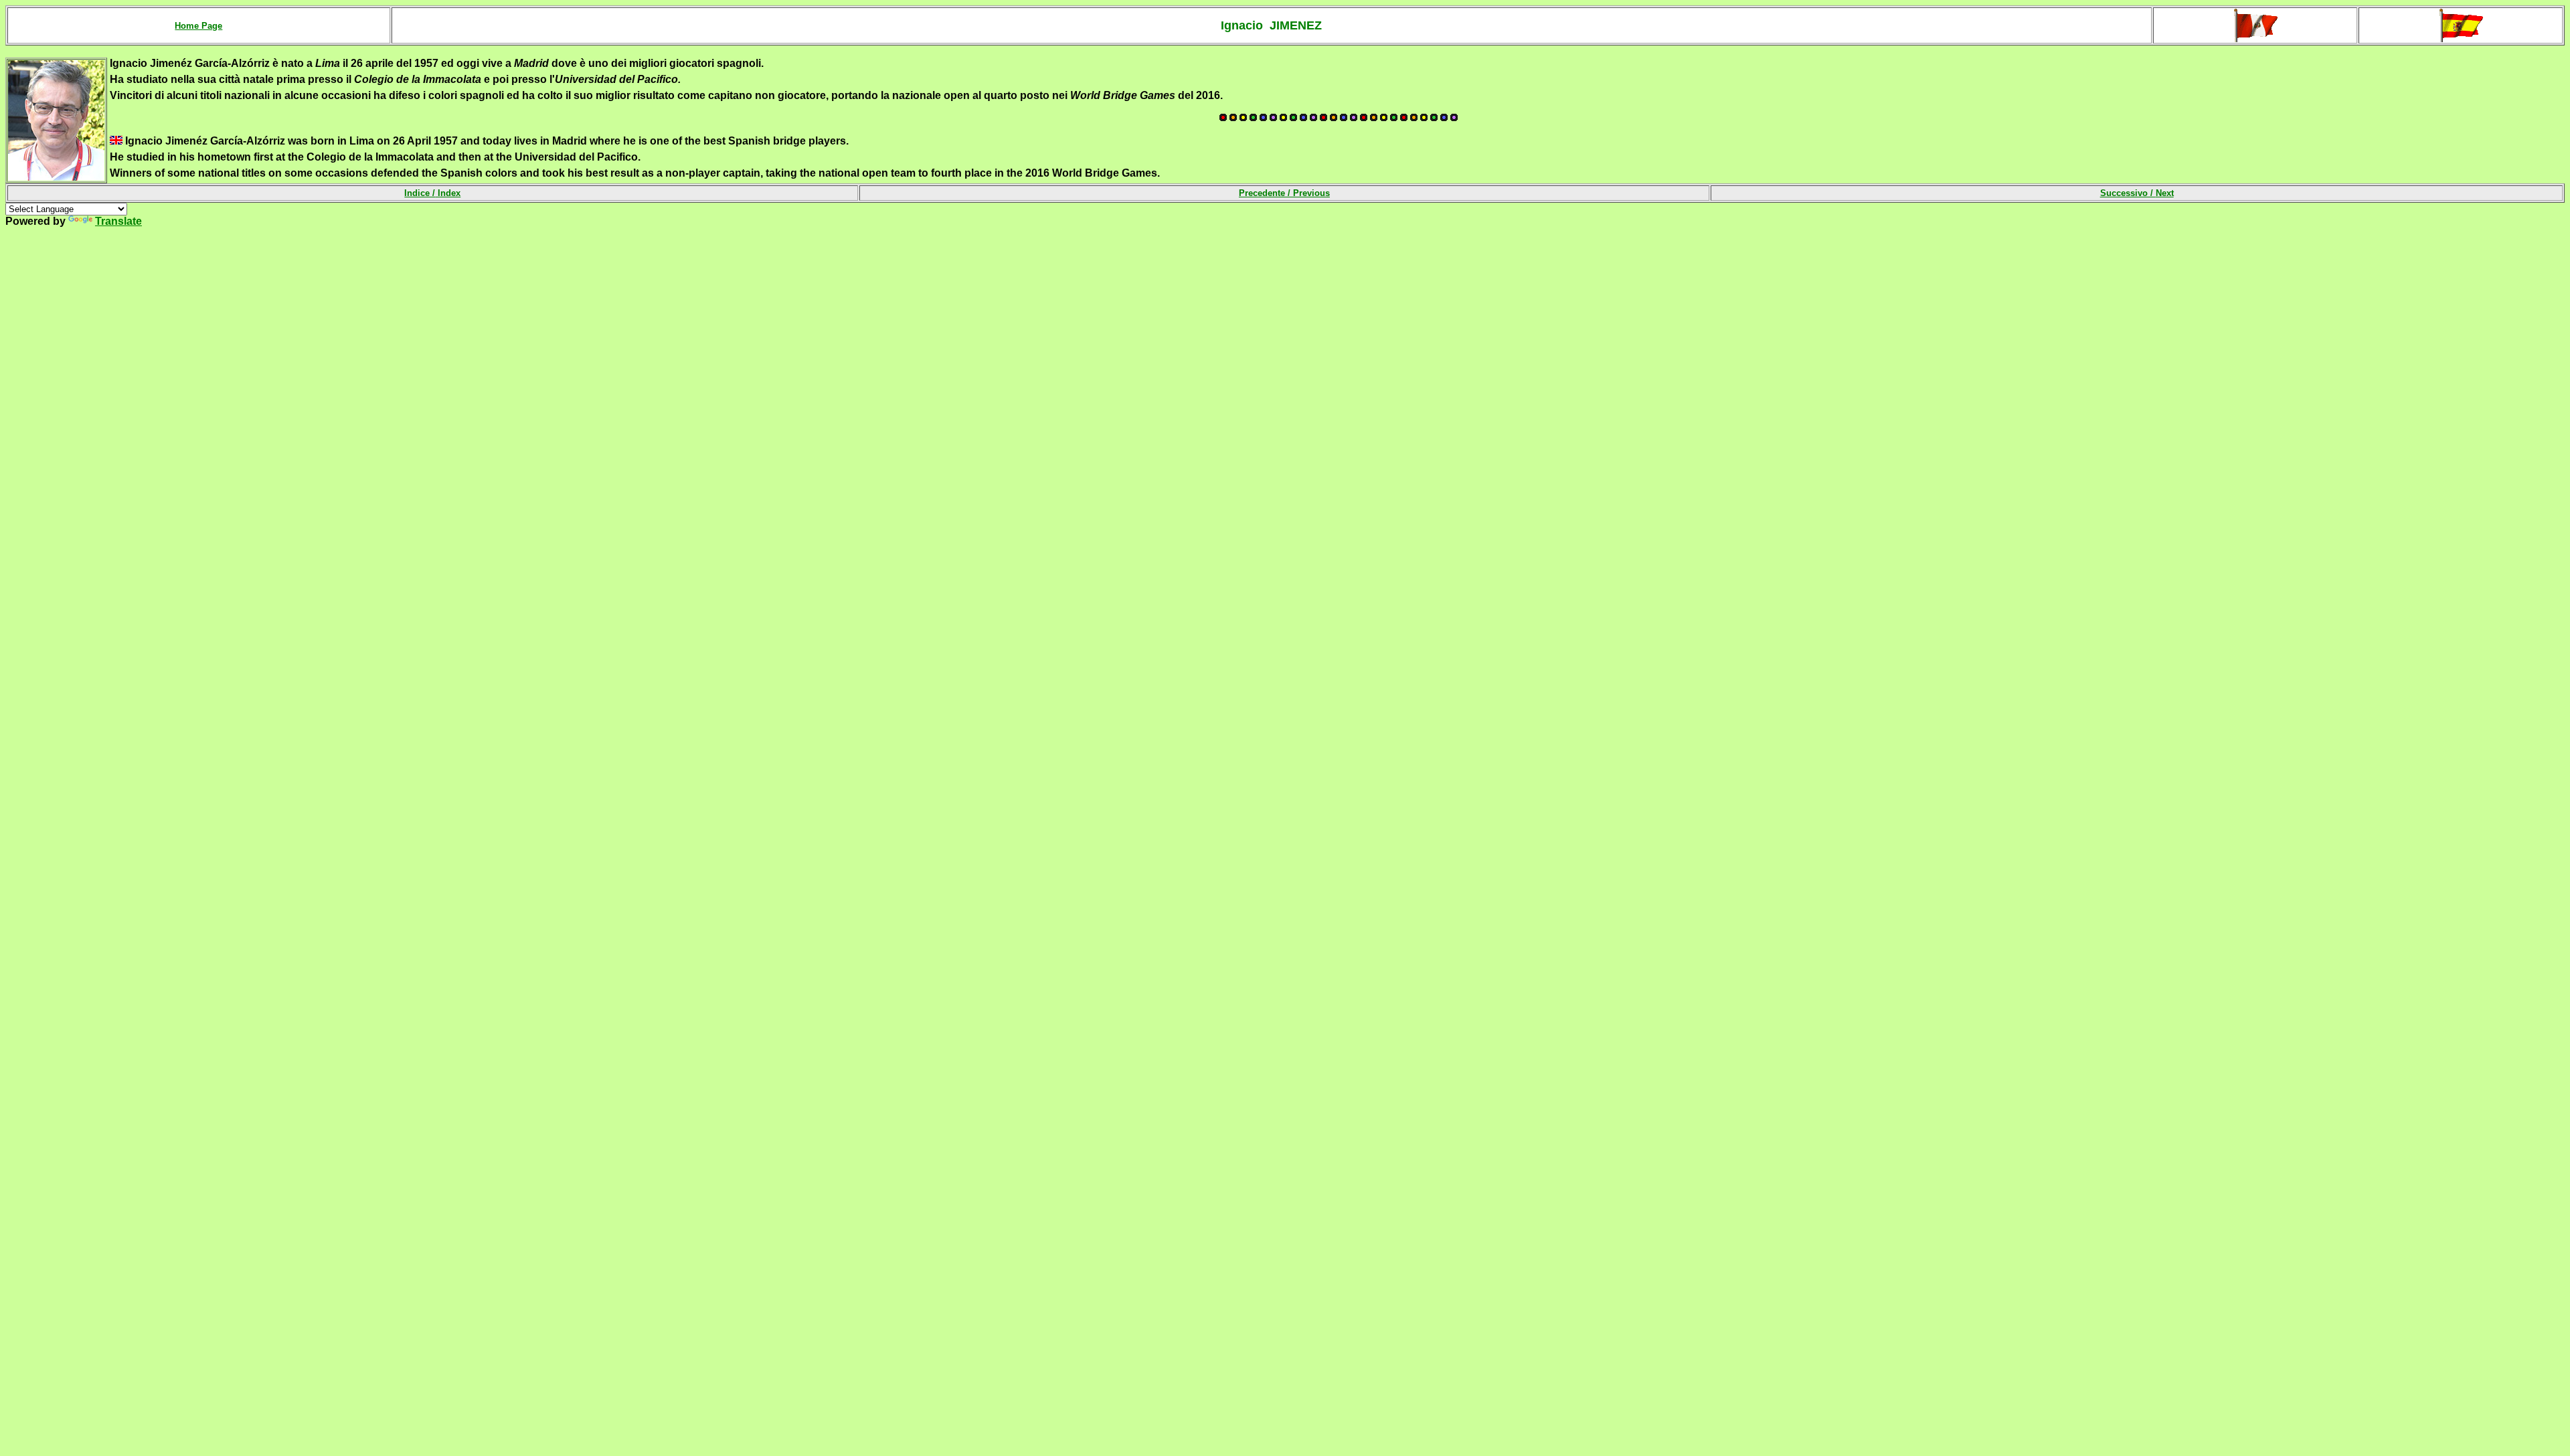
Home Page (198, 26)
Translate (118, 221)
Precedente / (1284, 193)
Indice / (432, 193)
